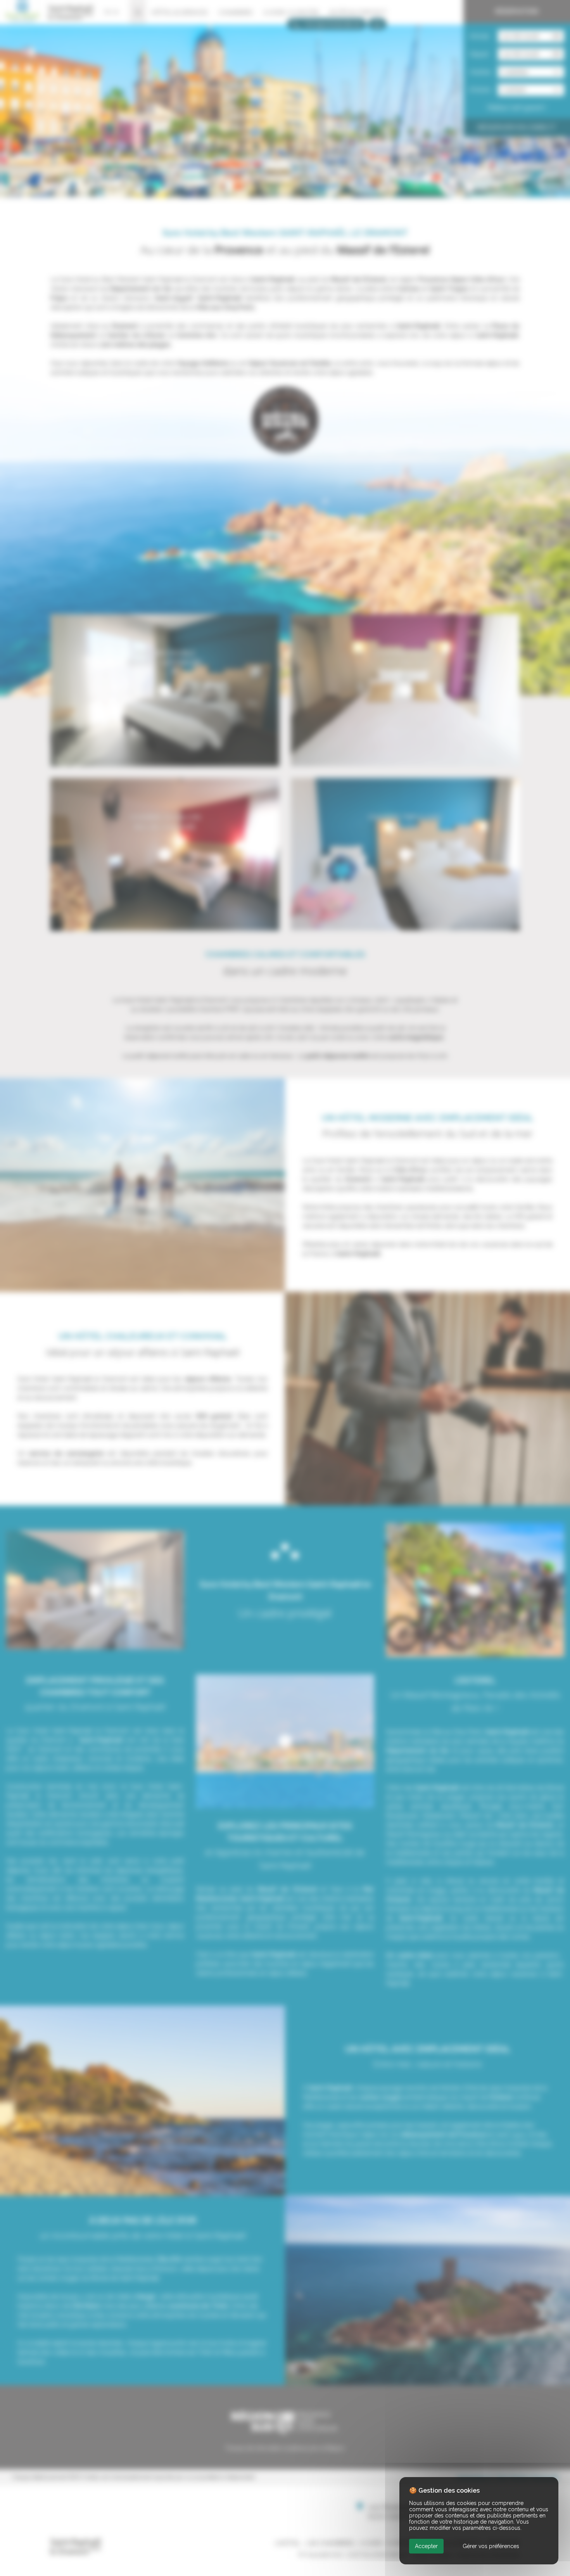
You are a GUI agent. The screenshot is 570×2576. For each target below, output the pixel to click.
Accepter (426, 2546)
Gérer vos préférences (491, 2546)
